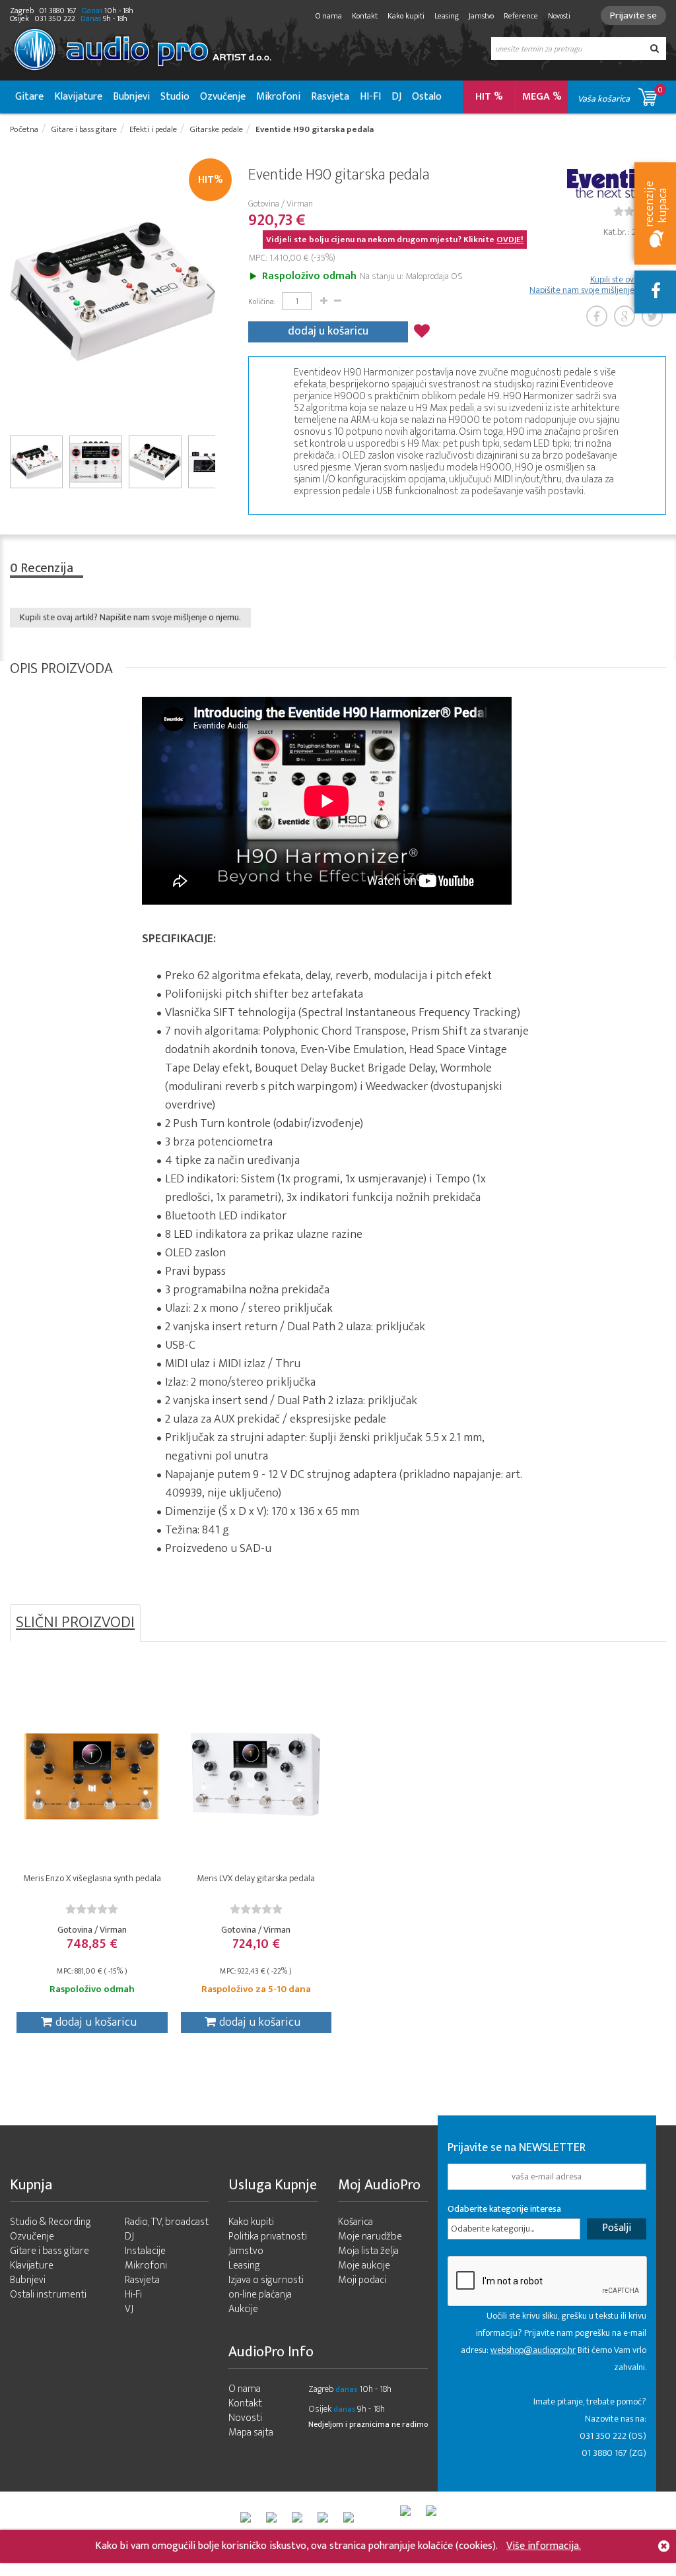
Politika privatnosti (268, 2237)
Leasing (447, 16)
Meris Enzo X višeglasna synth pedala (92, 1878)
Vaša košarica (620, 95)
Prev (15, 290)
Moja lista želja (368, 2251)
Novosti (559, 16)
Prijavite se (633, 16)
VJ (129, 2309)
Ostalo (427, 97)
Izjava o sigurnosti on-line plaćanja (266, 2287)
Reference (521, 16)
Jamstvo (481, 16)
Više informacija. (544, 2546)
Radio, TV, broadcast (167, 2222)
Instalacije (145, 2251)
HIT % (489, 97)
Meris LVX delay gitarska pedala (256, 1878)
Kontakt (365, 16)
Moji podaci (362, 2280)
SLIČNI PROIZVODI (75, 1623)
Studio (175, 97)
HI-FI (370, 97)
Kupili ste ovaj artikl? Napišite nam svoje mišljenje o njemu (598, 285)
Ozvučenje (223, 97)
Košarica (355, 2222)
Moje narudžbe (370, 2237)
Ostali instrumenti (48, 2295)
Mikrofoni (278, 97)
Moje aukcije (364, 2266)
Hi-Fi (133, 2295)
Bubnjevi (131, 97)
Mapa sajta (251, 2432)
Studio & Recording (51, 2222)
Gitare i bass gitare (50, 2251)
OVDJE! (510, 240)
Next (210, 290)
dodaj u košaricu (328, 331)
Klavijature (78, 97)
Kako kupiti (406, 16)
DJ (396, 97)
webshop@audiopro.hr (533, 2350)
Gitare (29, 97)
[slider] (92, 1909)
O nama (329, 16)
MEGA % (542, 97)
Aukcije (243, 2309)
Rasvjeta (330, 97)
